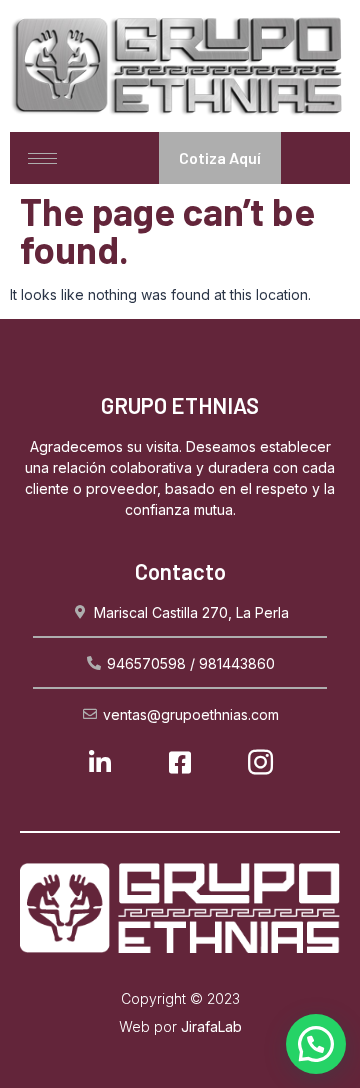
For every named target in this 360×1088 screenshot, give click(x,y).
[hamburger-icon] (42, 158)
